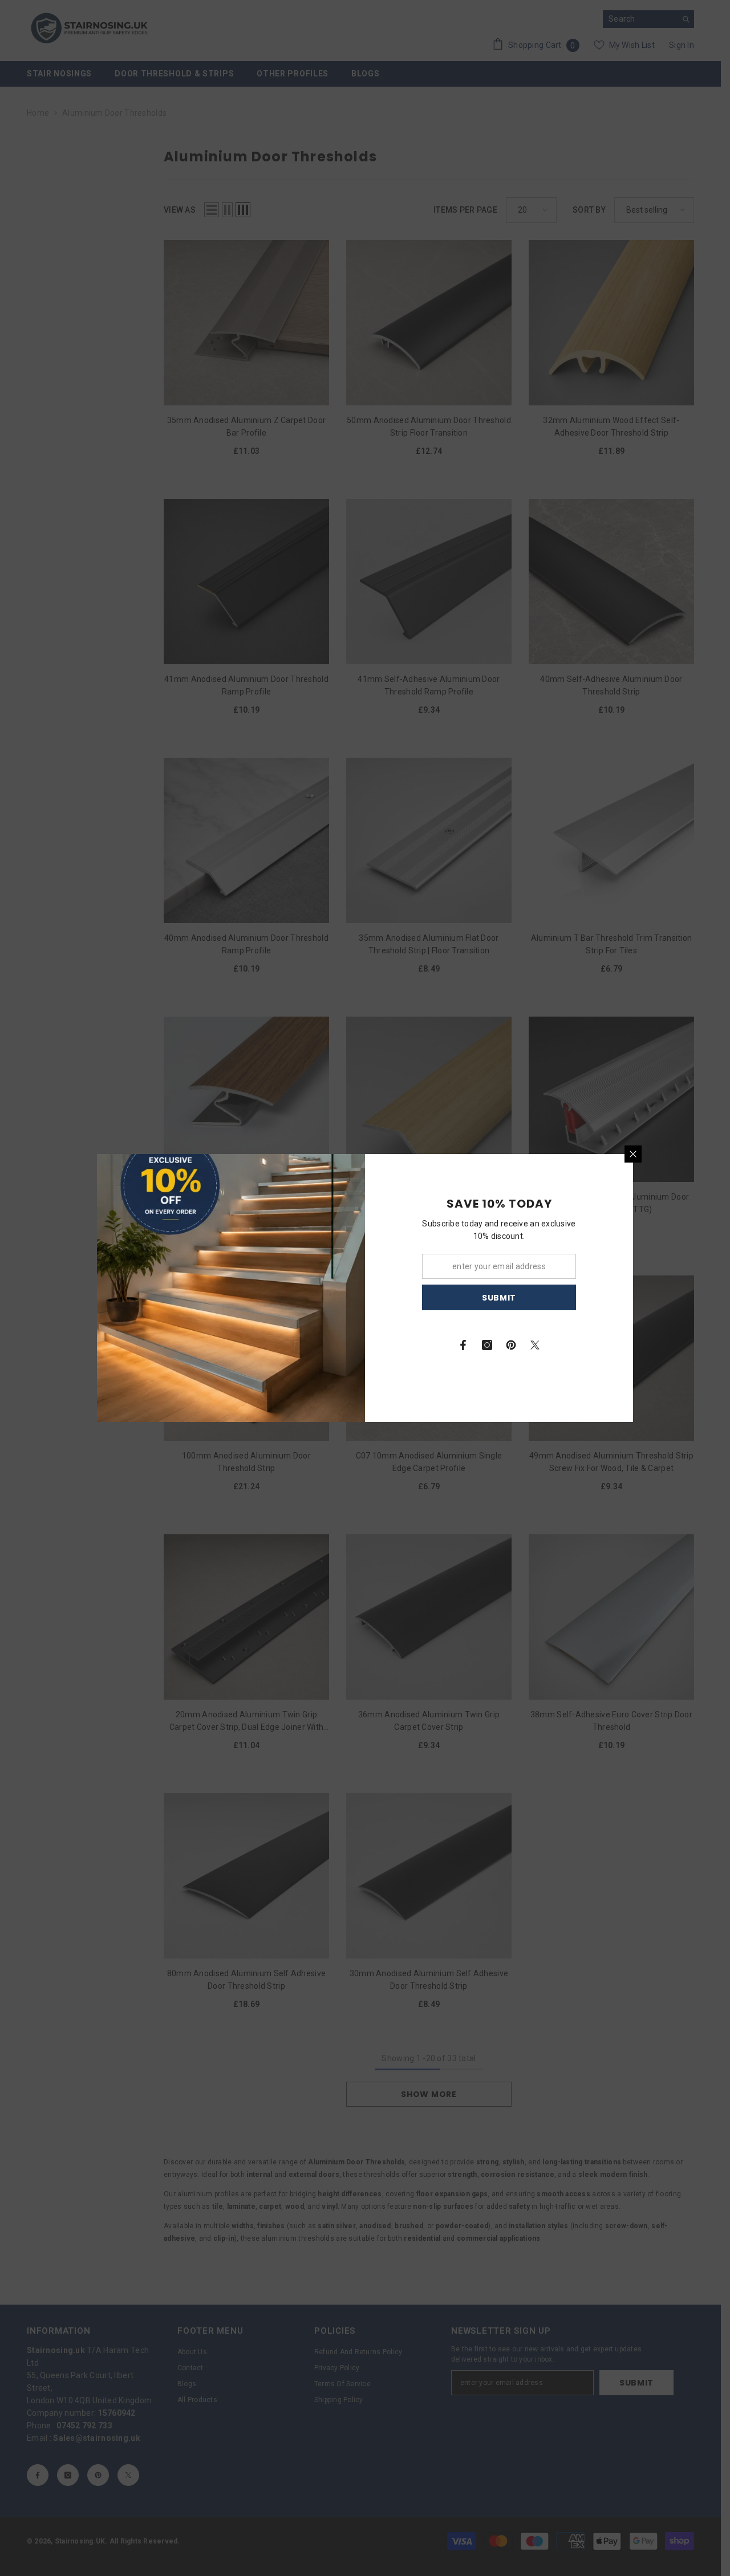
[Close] (633, 1154)
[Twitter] (535, 1345)
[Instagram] (487, 1345)
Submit (499, 1298)
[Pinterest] (511, 1345)
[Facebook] (463, 1345)
